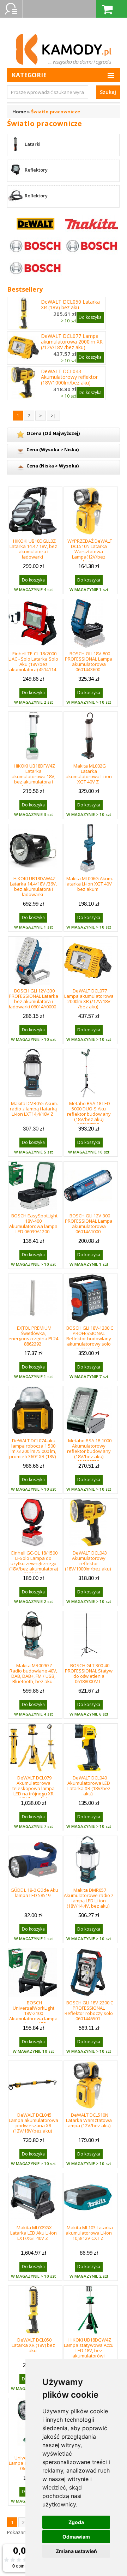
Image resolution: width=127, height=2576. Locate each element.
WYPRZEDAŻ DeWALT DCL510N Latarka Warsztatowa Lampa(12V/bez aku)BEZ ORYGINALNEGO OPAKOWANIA (90, 557)
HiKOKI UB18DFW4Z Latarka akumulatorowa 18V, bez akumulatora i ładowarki (34, 776)
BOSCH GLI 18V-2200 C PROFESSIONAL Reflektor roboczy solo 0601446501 (89, 2011)
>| (53, 416)
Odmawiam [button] (76, 2537)
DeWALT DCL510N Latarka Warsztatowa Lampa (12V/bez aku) (89, 2120)
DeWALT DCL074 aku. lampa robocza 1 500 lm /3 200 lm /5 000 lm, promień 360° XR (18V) (33, 1448)
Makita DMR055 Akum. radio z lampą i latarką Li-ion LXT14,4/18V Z (34, 1109)
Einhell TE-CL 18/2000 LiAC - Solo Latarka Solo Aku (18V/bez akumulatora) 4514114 (33, 661)
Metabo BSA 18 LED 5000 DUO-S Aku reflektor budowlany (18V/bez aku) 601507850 (89, 1114)
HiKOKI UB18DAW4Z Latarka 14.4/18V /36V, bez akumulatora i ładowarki (33, 886)
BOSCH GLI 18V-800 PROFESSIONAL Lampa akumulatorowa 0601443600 (89, 661)
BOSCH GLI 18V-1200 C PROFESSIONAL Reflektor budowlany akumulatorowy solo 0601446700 (90, 1338)
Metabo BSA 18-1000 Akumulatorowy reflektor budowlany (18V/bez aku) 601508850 (89, 1451)
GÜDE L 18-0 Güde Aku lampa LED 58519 (34, 1893)
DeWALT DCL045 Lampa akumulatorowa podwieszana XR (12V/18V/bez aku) (34, 2123)
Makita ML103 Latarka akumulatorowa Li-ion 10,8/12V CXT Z (89, 2233)
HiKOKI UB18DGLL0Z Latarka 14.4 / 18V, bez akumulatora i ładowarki (33, 549)
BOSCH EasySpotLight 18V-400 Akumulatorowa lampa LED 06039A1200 (33, 1224)
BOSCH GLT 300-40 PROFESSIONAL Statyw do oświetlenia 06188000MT (89, 1673)
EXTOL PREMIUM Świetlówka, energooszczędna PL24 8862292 (33, 1336)
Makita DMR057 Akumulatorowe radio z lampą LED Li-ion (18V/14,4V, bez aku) (89, 1898)
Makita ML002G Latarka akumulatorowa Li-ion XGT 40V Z (89, 774)
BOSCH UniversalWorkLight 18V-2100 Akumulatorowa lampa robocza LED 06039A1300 (33, 2016)
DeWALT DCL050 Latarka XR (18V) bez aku (70, 305)
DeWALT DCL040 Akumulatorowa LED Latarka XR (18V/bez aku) (89, 1786)
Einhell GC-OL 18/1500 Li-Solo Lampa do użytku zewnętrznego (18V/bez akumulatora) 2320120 (34, 1563)
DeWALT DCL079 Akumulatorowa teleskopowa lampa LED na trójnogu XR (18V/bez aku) (34, 1788)
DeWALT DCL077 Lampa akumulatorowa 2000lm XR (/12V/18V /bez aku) (72, 342)
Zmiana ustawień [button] (76, 2551)
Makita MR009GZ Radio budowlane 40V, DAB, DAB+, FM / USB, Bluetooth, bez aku (33, 1673)
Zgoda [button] (76, 2522)
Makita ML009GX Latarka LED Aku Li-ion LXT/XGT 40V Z (34, 2233)
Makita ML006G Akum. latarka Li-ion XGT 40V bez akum (89, 884)
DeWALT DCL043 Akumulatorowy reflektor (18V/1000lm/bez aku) (69, 377)
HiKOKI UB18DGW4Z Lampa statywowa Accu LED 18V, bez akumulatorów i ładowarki (89, 2350)
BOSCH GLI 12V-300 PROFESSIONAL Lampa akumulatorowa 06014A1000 (89, 1224)
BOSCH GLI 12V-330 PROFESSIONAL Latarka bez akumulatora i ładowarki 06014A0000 (34, 999)
